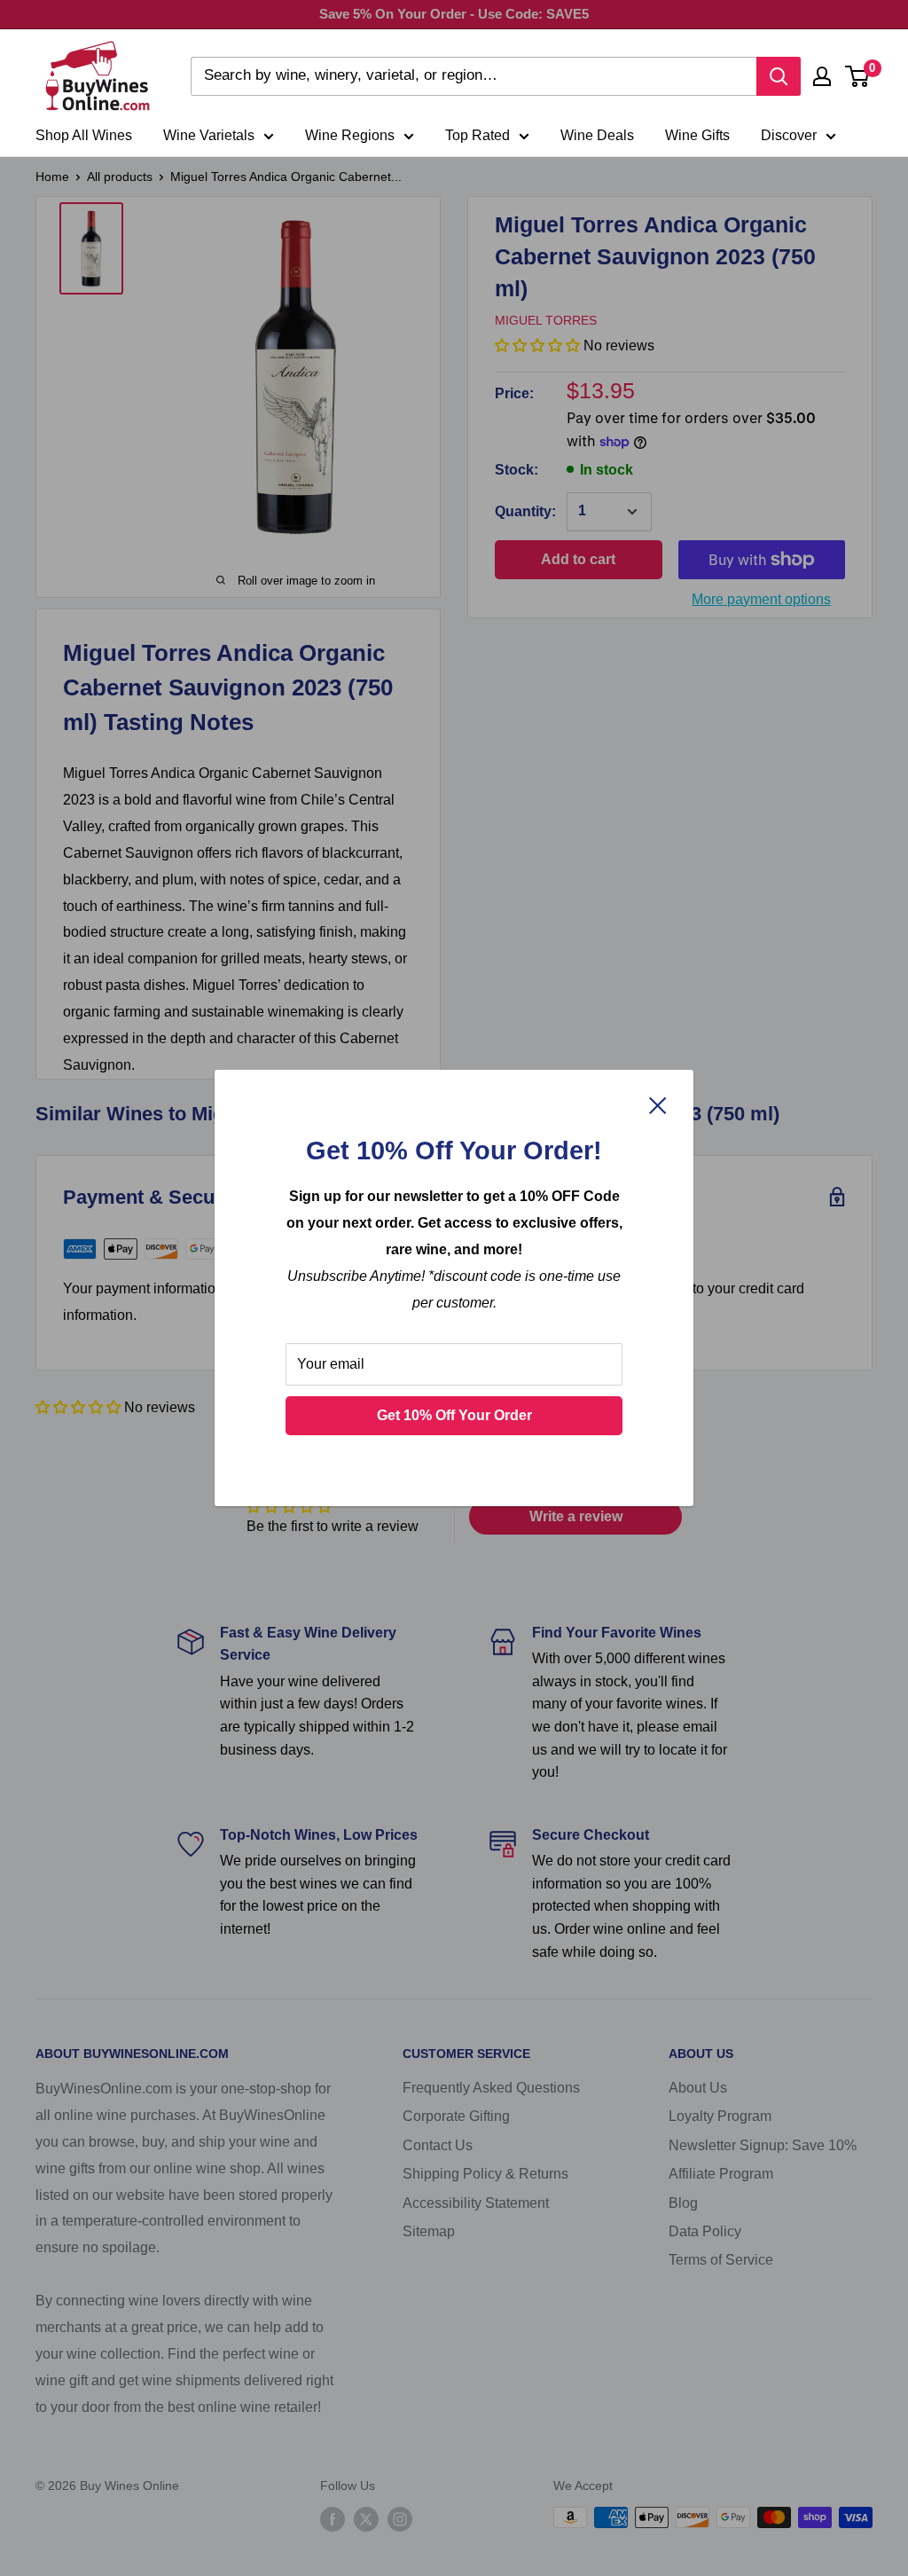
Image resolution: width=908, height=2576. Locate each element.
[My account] (822, 76)
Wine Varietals (209, 135)
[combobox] (474, 76)
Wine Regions (350, 135)
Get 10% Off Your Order (454, 1415)
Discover (789, 135)
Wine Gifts (697, 135)
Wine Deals (597, 135)
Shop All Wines (84, 135)
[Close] (658, 1104)
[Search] (779, 76)
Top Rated (477, 135)
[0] (858, 76)
